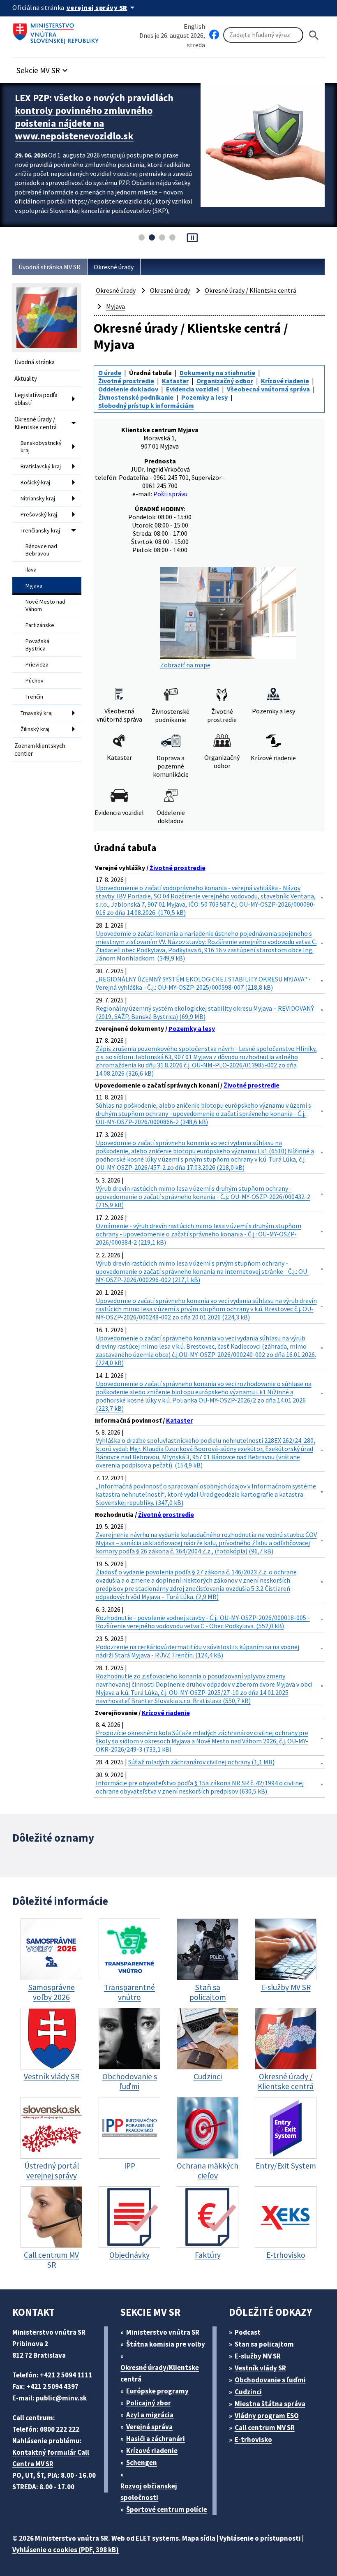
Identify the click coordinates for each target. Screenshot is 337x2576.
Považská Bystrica (37, 645)
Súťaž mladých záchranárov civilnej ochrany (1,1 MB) (201, 1762)
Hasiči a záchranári (156, 2439)
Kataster (175, 381)
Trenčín (34, 697)
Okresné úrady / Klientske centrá (36, 423)
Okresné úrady (114, 267)
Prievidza (37, 664)
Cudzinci (248, 2392)
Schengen (142, 2463)
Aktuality (26, 378)
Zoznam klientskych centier (40, 750)
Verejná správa (149, 2427)
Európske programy (157, 2391)
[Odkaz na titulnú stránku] (58, 31)
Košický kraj (35, 482)
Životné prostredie (126, 381)
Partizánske (40, 625)
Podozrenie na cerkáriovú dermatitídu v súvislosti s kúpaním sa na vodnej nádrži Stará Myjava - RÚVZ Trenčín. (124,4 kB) (197, 1651)
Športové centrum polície (167, 2509)
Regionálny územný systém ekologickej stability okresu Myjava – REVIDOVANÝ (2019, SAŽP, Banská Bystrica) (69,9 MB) (205, 1012)
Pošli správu (170, 494)
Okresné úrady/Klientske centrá (160, 2373)
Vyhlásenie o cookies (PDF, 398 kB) (66, 2550)
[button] (43, 68)
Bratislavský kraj (41, 466)
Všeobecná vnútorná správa (268, 389)
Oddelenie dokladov (128, 389)
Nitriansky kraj (38, 498)
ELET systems (157, 2538)
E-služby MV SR (258, 2356)
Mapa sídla (199, 2538)
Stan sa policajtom (264, 2344)
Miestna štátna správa (270, 2404)
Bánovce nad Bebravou (41, 550)
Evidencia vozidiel (193, 389)
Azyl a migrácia (150, 2415)
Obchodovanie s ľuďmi (270, 2380)
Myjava (34, 586)
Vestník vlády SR (260, 2368)
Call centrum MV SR (265, 2428)
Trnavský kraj (37, 713)
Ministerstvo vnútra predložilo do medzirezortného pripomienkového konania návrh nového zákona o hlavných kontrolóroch (93, 117)
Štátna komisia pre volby (166, 2344)
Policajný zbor (149, 2403)
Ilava (31, 569)
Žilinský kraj (35, 729)
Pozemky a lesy (204, 397)
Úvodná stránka (35, 362)
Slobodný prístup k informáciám (146, 405)
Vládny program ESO (267, 2416)
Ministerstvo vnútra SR (163, 2332)
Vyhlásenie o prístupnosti (260, 2538)
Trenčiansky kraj (40, 530)
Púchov (35, 680)
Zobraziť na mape (185, 665)
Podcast (248, 2332)
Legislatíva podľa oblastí (36, 399)
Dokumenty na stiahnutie (217, 373)
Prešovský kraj (39, 514)
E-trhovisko (253, 2439)
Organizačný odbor (225, 381)
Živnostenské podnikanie (136, 397)
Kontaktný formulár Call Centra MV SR (51, 2458)
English (194, 26)
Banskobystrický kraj (41, 447)
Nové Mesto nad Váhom (45, 605)
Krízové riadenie (285, 381)
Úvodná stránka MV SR (50, 267)
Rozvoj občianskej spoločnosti (149, 2492)
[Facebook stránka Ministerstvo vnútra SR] (214, 35)
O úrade (110, 373)
